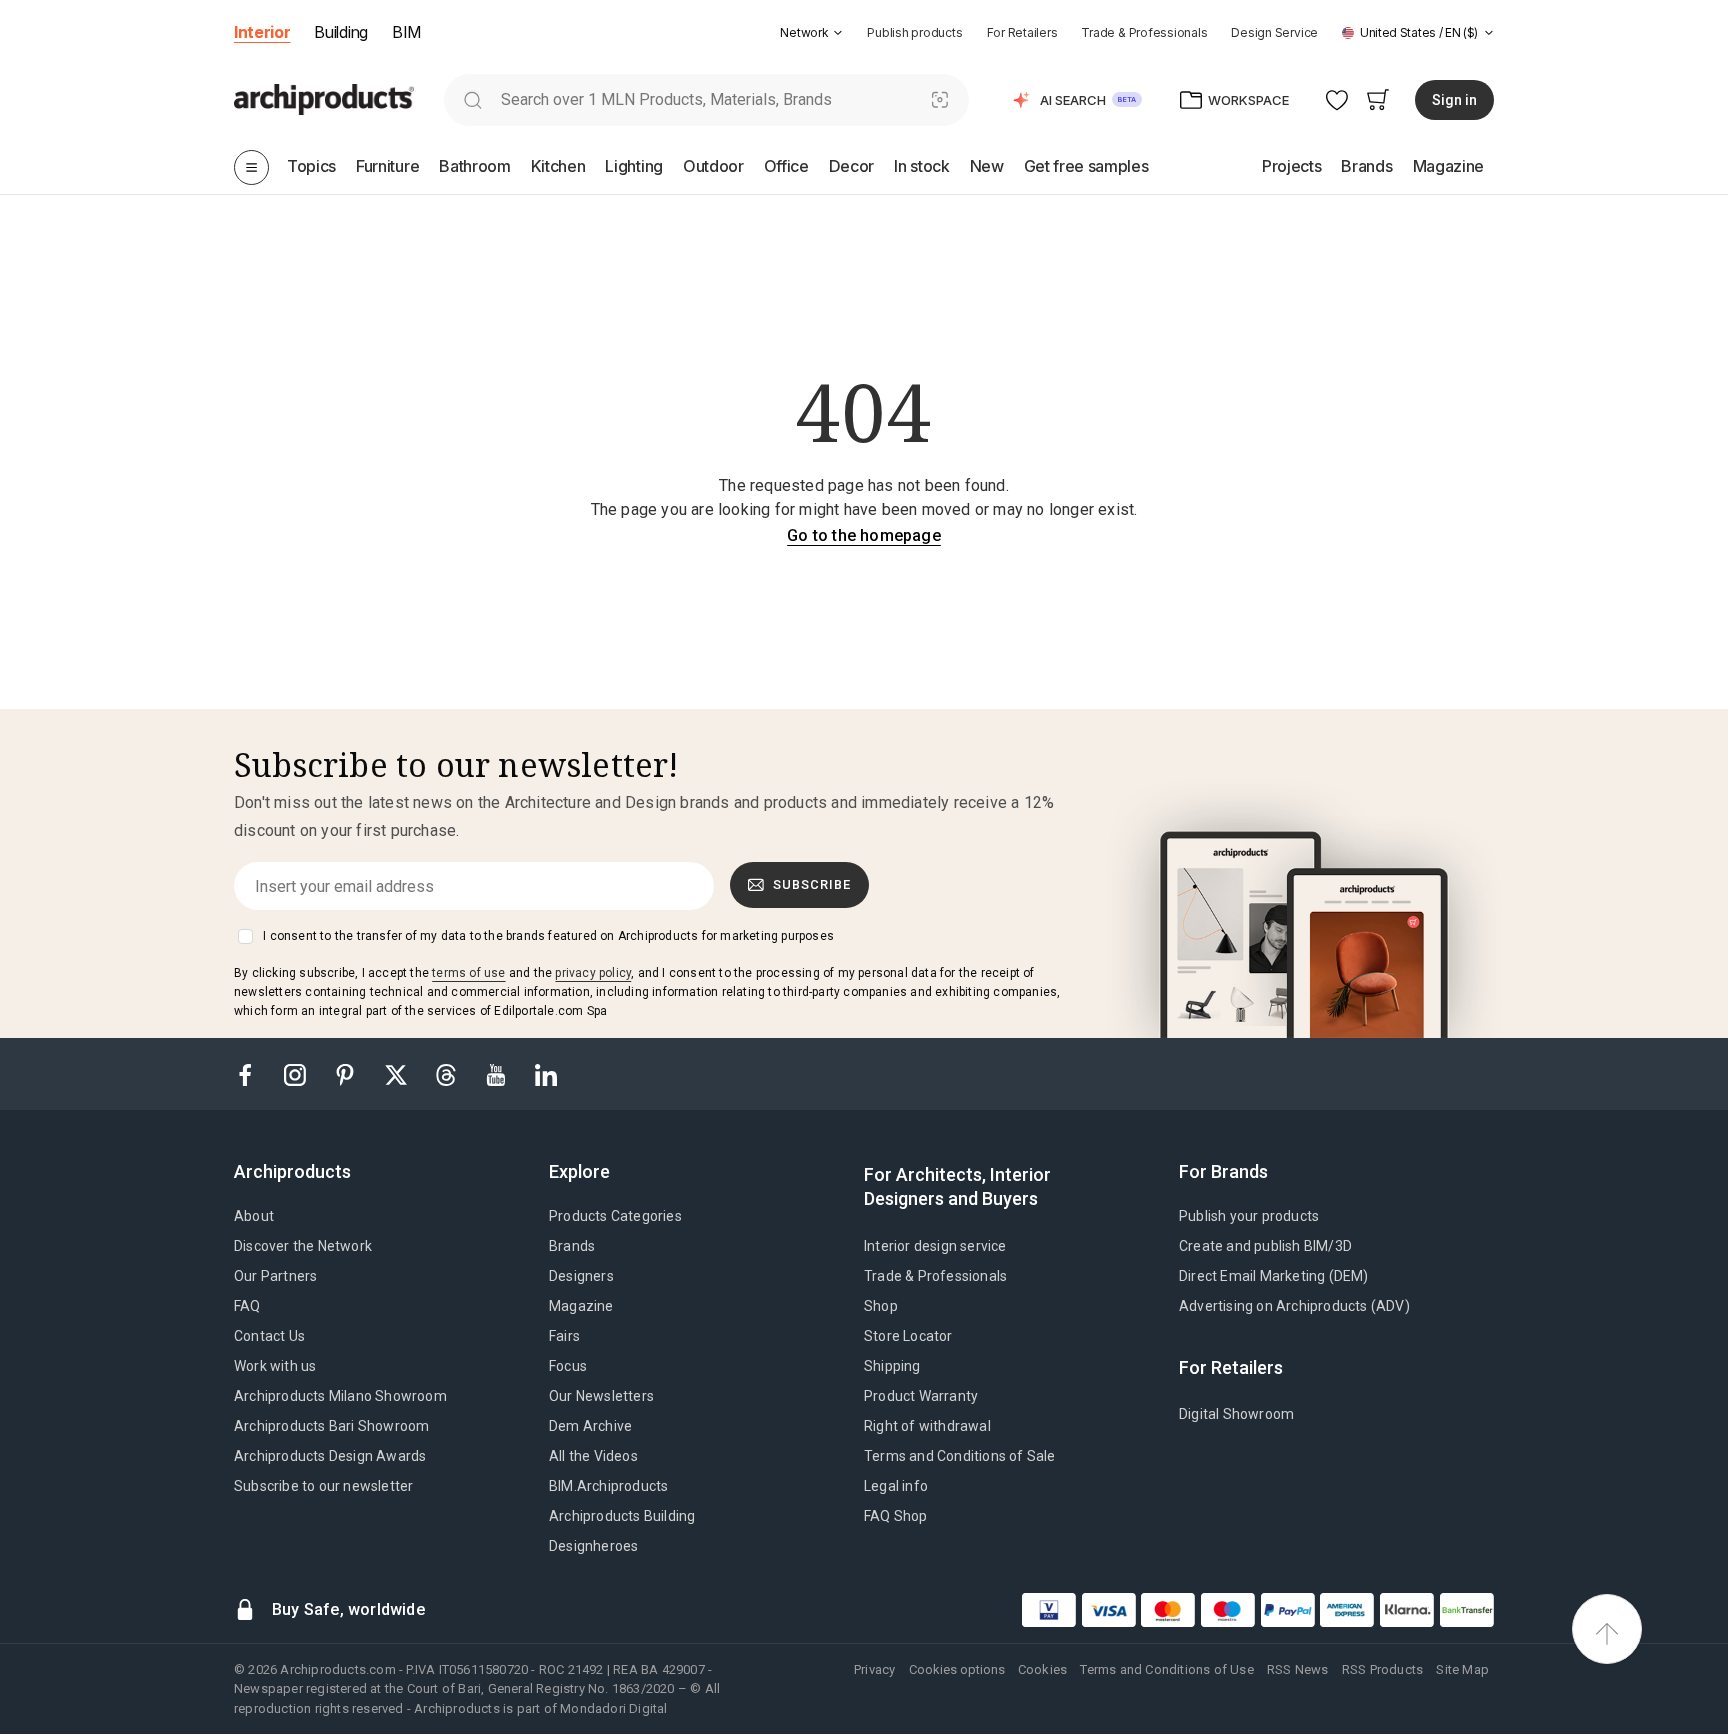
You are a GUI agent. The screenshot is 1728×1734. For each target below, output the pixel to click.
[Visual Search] (940, 99)
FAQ (247, 1306)
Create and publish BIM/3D (1265, 1246)
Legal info (896, 1486)
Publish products (914, 32)
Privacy (874, 1669)
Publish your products (1249, 1216)
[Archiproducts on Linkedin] (546, 1073)
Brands (572, 1246)
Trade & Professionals (1144, 32)
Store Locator (908, 1336)
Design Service (1274, 32)
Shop (881, 1306)
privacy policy (593, 973)
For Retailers (1022, 32)
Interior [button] (262, 32)
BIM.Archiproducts (608, 1486)
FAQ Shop (896, 1516)
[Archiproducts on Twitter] (398, 1073)
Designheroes (593, 1546)
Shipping (892, 1366)
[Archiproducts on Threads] (448, 1073)
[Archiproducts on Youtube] (498, 1073)
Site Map (1462, 1669)
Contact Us (269, 1336)
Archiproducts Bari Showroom (331, 1426)
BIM (406, 32)
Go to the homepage (864, 535)
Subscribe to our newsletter (323, 1486)
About (254, 1216)
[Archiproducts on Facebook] (253, 1073)
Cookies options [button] (957, 1669)
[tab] (838, 33)
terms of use (468, 973)
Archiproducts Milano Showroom (340, 1396)
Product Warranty (921, 1396)
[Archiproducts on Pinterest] (347, 1073)
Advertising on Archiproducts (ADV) (1294, 1306)
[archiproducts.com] (324, 98)
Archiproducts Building (622, 1516)
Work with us (275, 1366)
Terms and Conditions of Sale (960, 1456)
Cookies (1042, 1669)
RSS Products (1382, 1669)
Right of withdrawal (927, 1426)
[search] (472, 99)
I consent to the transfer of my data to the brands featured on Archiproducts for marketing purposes (548, 936)
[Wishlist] (1337, 99)
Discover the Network (303, 1246)
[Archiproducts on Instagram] (297, 1073)
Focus (568, 1366)
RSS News (1298, 1669)
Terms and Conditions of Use (1166, 1669)
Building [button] (340, 32)
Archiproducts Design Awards (330, 1456)
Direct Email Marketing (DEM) (1274, 1276)
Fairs (564, 1336)
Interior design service (935, 1246)
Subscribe (812, 884)
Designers (581, 1276)
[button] (811, 32)
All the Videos (593, 1456)
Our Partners (275, 1276)
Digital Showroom (1236, 1414)
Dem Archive (590, 1426)
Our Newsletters (601, 1396)
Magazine (581, 1306)
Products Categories (615, 1216)
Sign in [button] (1454, 100)
